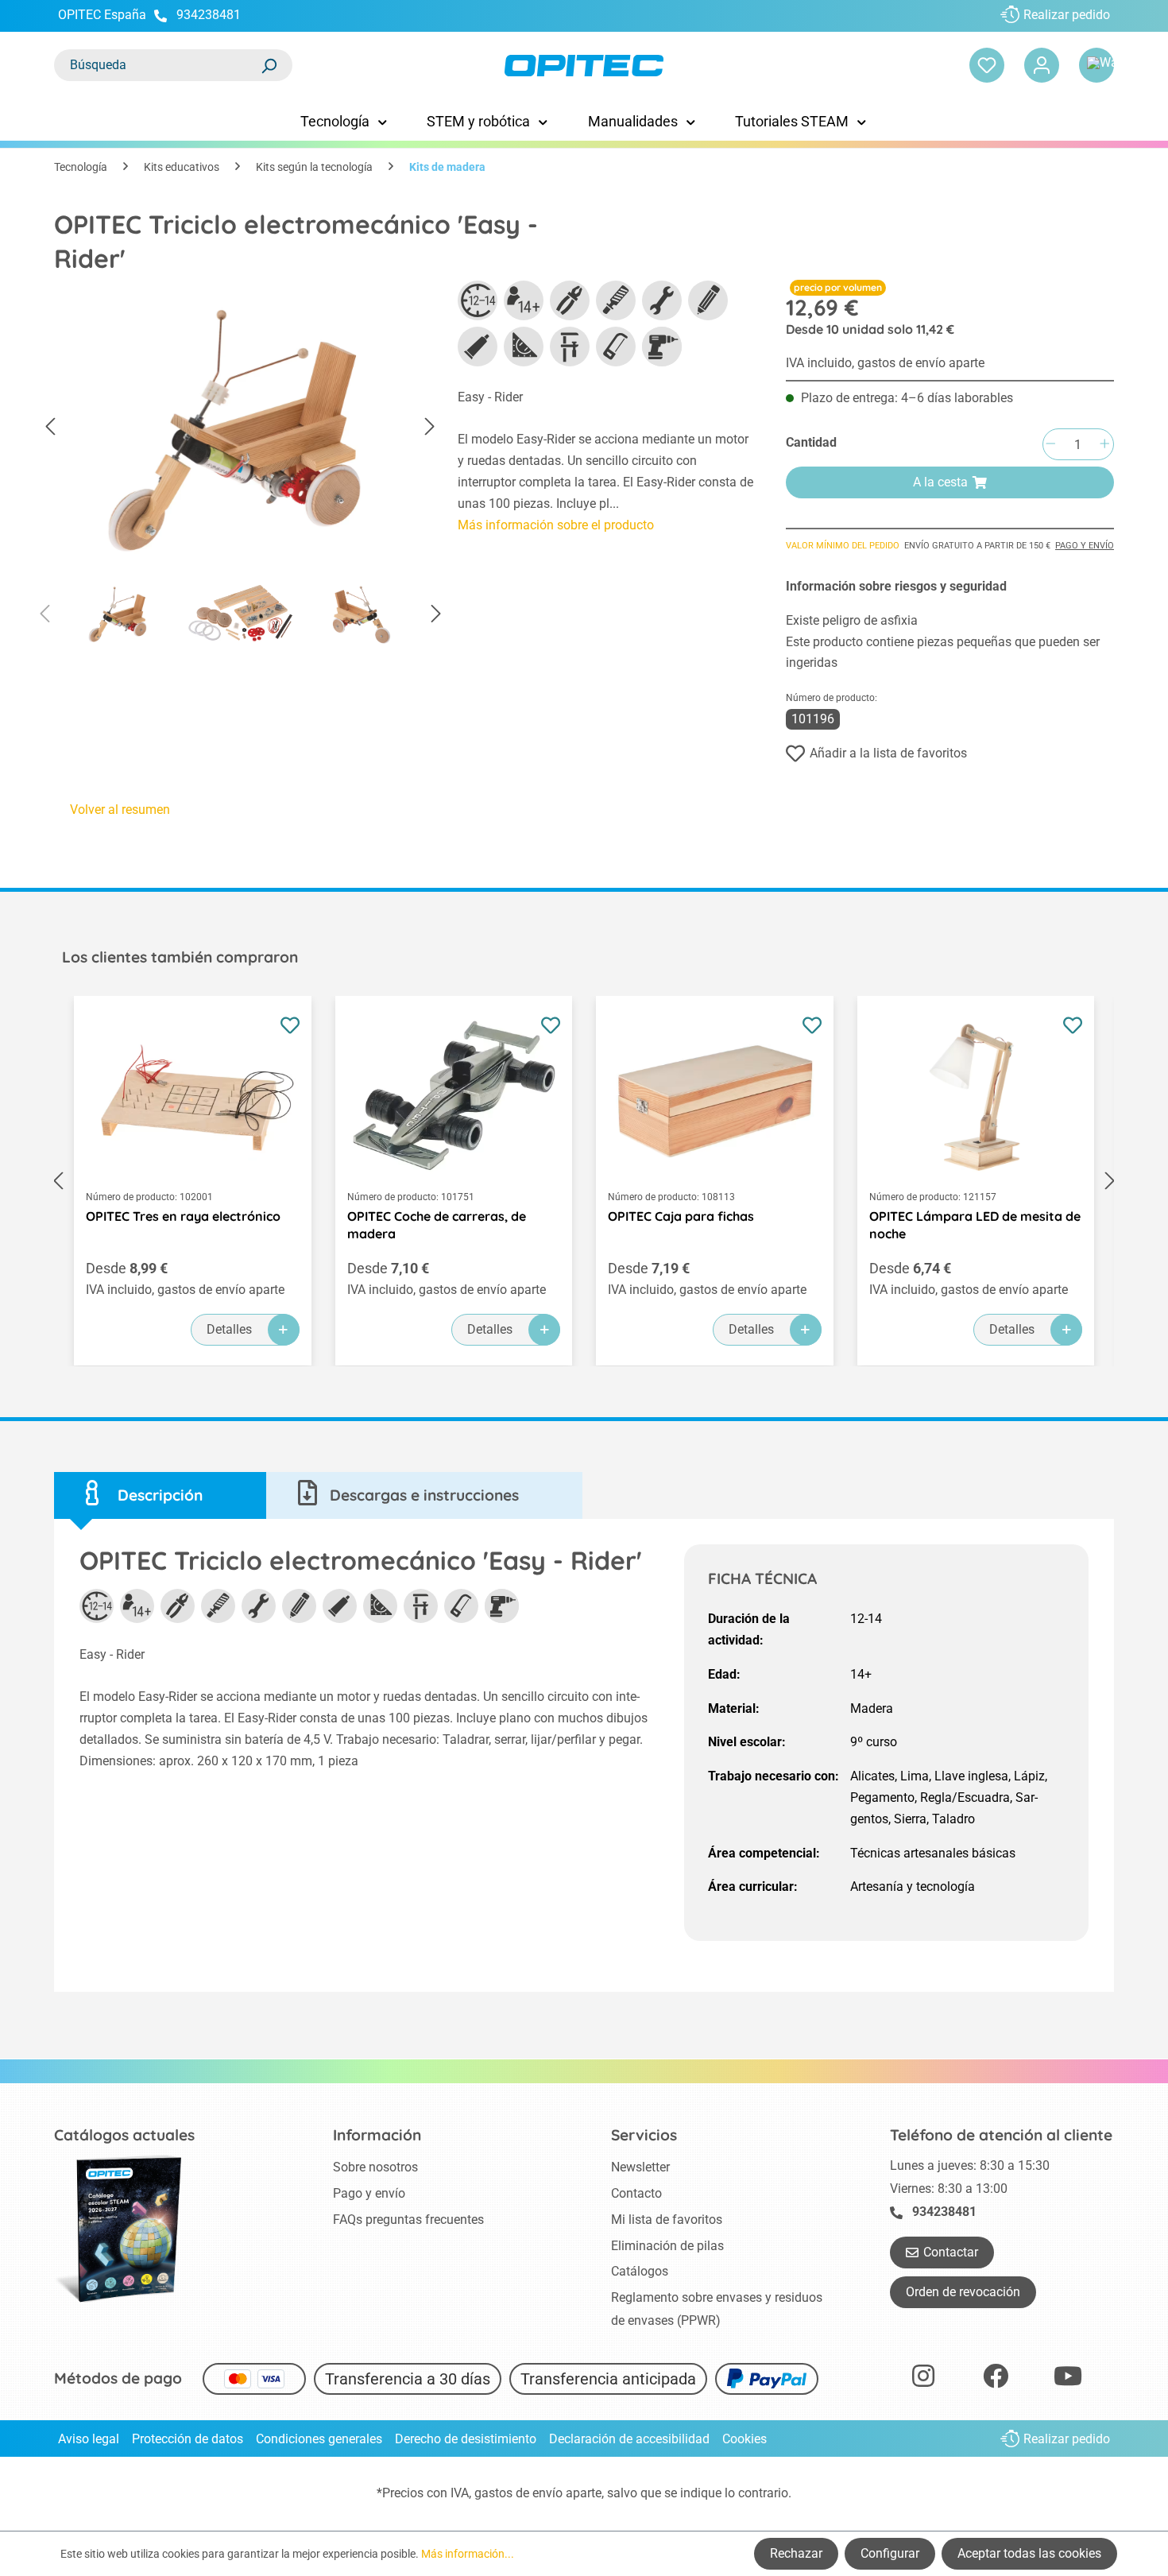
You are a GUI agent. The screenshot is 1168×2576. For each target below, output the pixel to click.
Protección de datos (188, 2439)
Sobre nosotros (375, 2167)
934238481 (209, 15)
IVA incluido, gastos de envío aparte (885, 363)
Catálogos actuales (124, 2135)
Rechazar (796, 2553)
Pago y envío (1085, 546)
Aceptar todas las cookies (1029, 2553)
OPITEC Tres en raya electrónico (183, 1216)
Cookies (745, 2439)
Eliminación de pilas (667, 2246)
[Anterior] (50, 427)
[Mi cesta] (1096, 65)
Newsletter (640, 2167)
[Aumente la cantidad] (1104, 445)
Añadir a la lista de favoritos (888, 753)
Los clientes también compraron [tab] (180, 957)
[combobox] (157, 65)
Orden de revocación (963, 2292)
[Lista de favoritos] (987, 65)
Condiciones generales (319, 2439)
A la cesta (940, 482)
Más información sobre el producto (556, 525)
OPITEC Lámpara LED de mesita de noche (975, 1225)
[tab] (160, 1495)
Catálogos (640, 2271)
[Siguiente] (430, 427)
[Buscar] (269, 65)
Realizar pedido (1067, 15)
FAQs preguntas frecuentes (408, 2220)
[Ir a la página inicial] (584, 66)
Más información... (468, 2554)
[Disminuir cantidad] (1050, 445)
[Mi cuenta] (1042, 65)
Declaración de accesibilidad (629, 2439)
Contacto (636, 2193)
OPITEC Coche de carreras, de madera (437, 1225)
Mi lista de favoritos (667, 2220)
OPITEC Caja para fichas (681, 1216)
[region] (240, 468)
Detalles (229, 1329)
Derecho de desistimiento (466, 2439)
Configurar (890, 2553)
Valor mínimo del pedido (843, 546)
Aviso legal (89, 2439)
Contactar (951, 2252)
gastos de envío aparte (538, 2493)
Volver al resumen (120, 810)
